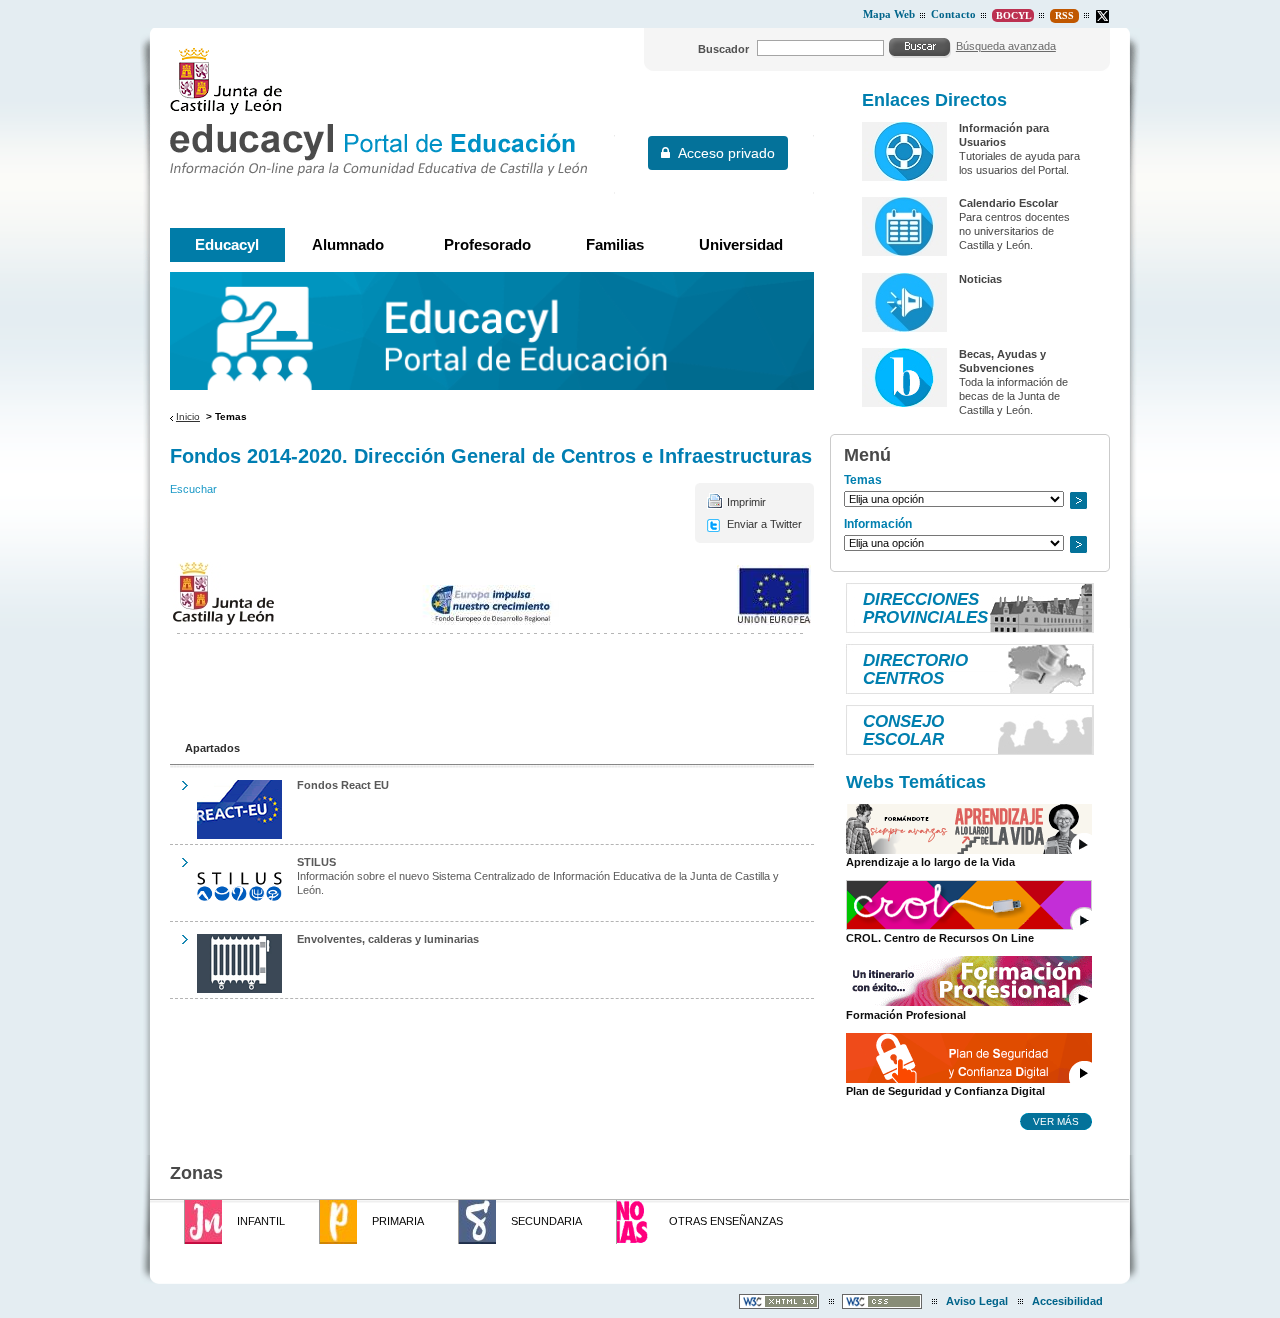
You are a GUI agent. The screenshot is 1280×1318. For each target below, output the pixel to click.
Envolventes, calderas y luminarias (388, 939)
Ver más (1056, 1121)
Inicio (188, 416)
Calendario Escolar (1008, 203)
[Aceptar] (920, 47)
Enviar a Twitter (764, 524)
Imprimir (746, 502)
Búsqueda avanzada (1006, 46)
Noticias (980, 279)
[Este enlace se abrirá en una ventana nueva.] (1102, 16)
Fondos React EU (343, 785)
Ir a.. (1078, 500)
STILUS (316, 862)
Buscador (723, 49)
